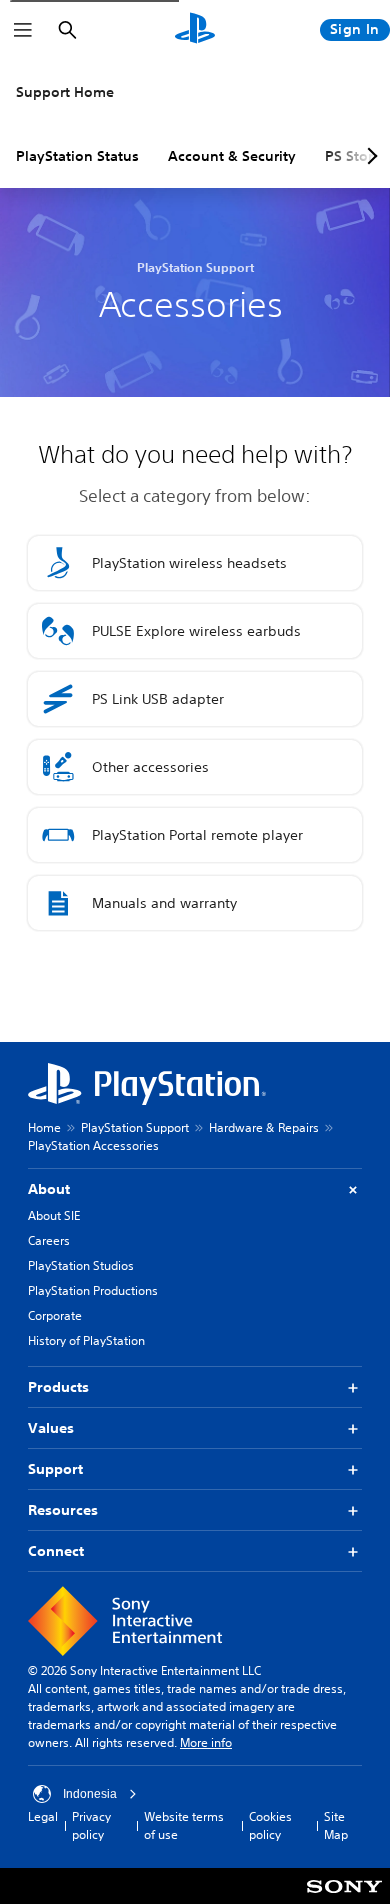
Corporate (55, 1315)
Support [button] (55, 1469)
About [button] (49, 1189)
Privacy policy (91, 1825)
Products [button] (58, 1387)
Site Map (336, 1825)
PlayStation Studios (81, 1265)
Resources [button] (63, 1510)
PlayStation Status (77, 156)
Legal (43, 1816)
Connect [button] (56, 1551)
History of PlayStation (86, 1340)
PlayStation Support (135, 1127)
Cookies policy (270, 1825)
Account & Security (232, 156)
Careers (49, 1240)
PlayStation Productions (93, 1290)
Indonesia (90, 1794)
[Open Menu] (23, 30)
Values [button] (51, 1428)
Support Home (65, 92)
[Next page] (369, 156)
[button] (195, 563)
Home (44, 1127)
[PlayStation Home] (195, 30)
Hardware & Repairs (264, 1127)
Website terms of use (184, 1825)
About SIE (54, 1215)
